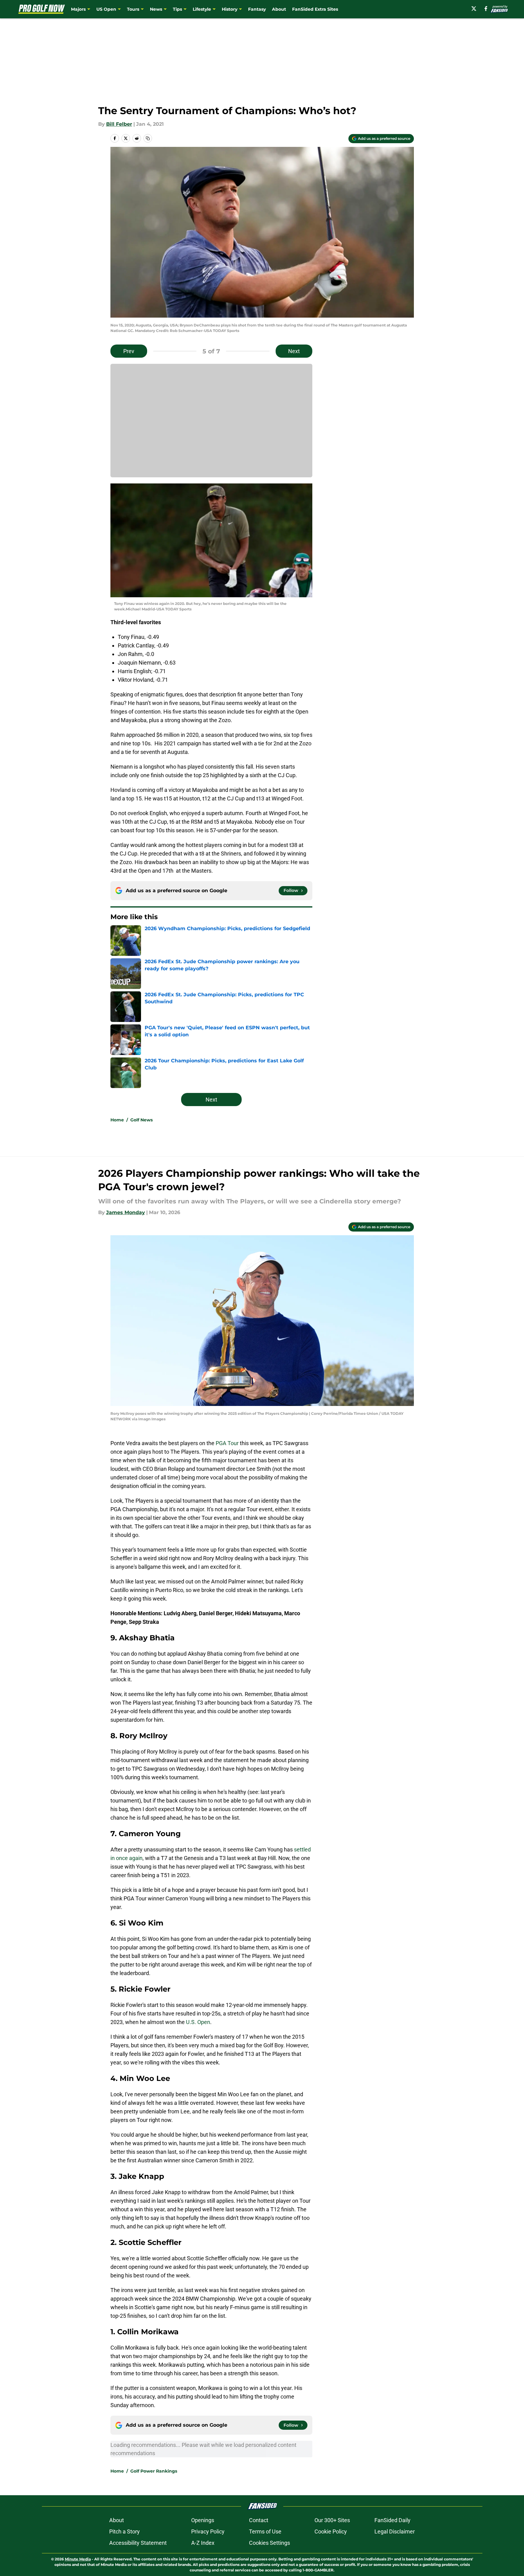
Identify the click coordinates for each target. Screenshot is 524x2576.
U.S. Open (198, 2022)
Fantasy (257, 9)
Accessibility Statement (138, 2543)
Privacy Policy (208, 2531)
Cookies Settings (269, 2543)
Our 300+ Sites (332, 2520)
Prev (129, 351)
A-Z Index (203, 2543)
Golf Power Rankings (154, 2471)
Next (294, 351)
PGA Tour (227, 1443)
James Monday (126, 1212)
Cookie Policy (331, 2531)
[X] (474, 9)
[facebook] (486, 9)
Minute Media (78, 2559)
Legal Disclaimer (395, 2531)
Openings (203, 2520)
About (279, 9)
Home (117, 1120)
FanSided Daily (392, 2520)
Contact (259, 2520)
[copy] (148, 138)
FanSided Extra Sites (315, 9)
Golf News (141, 1120)
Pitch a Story (124, 2531)
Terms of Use (265, 2531)
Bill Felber (119, 124)
